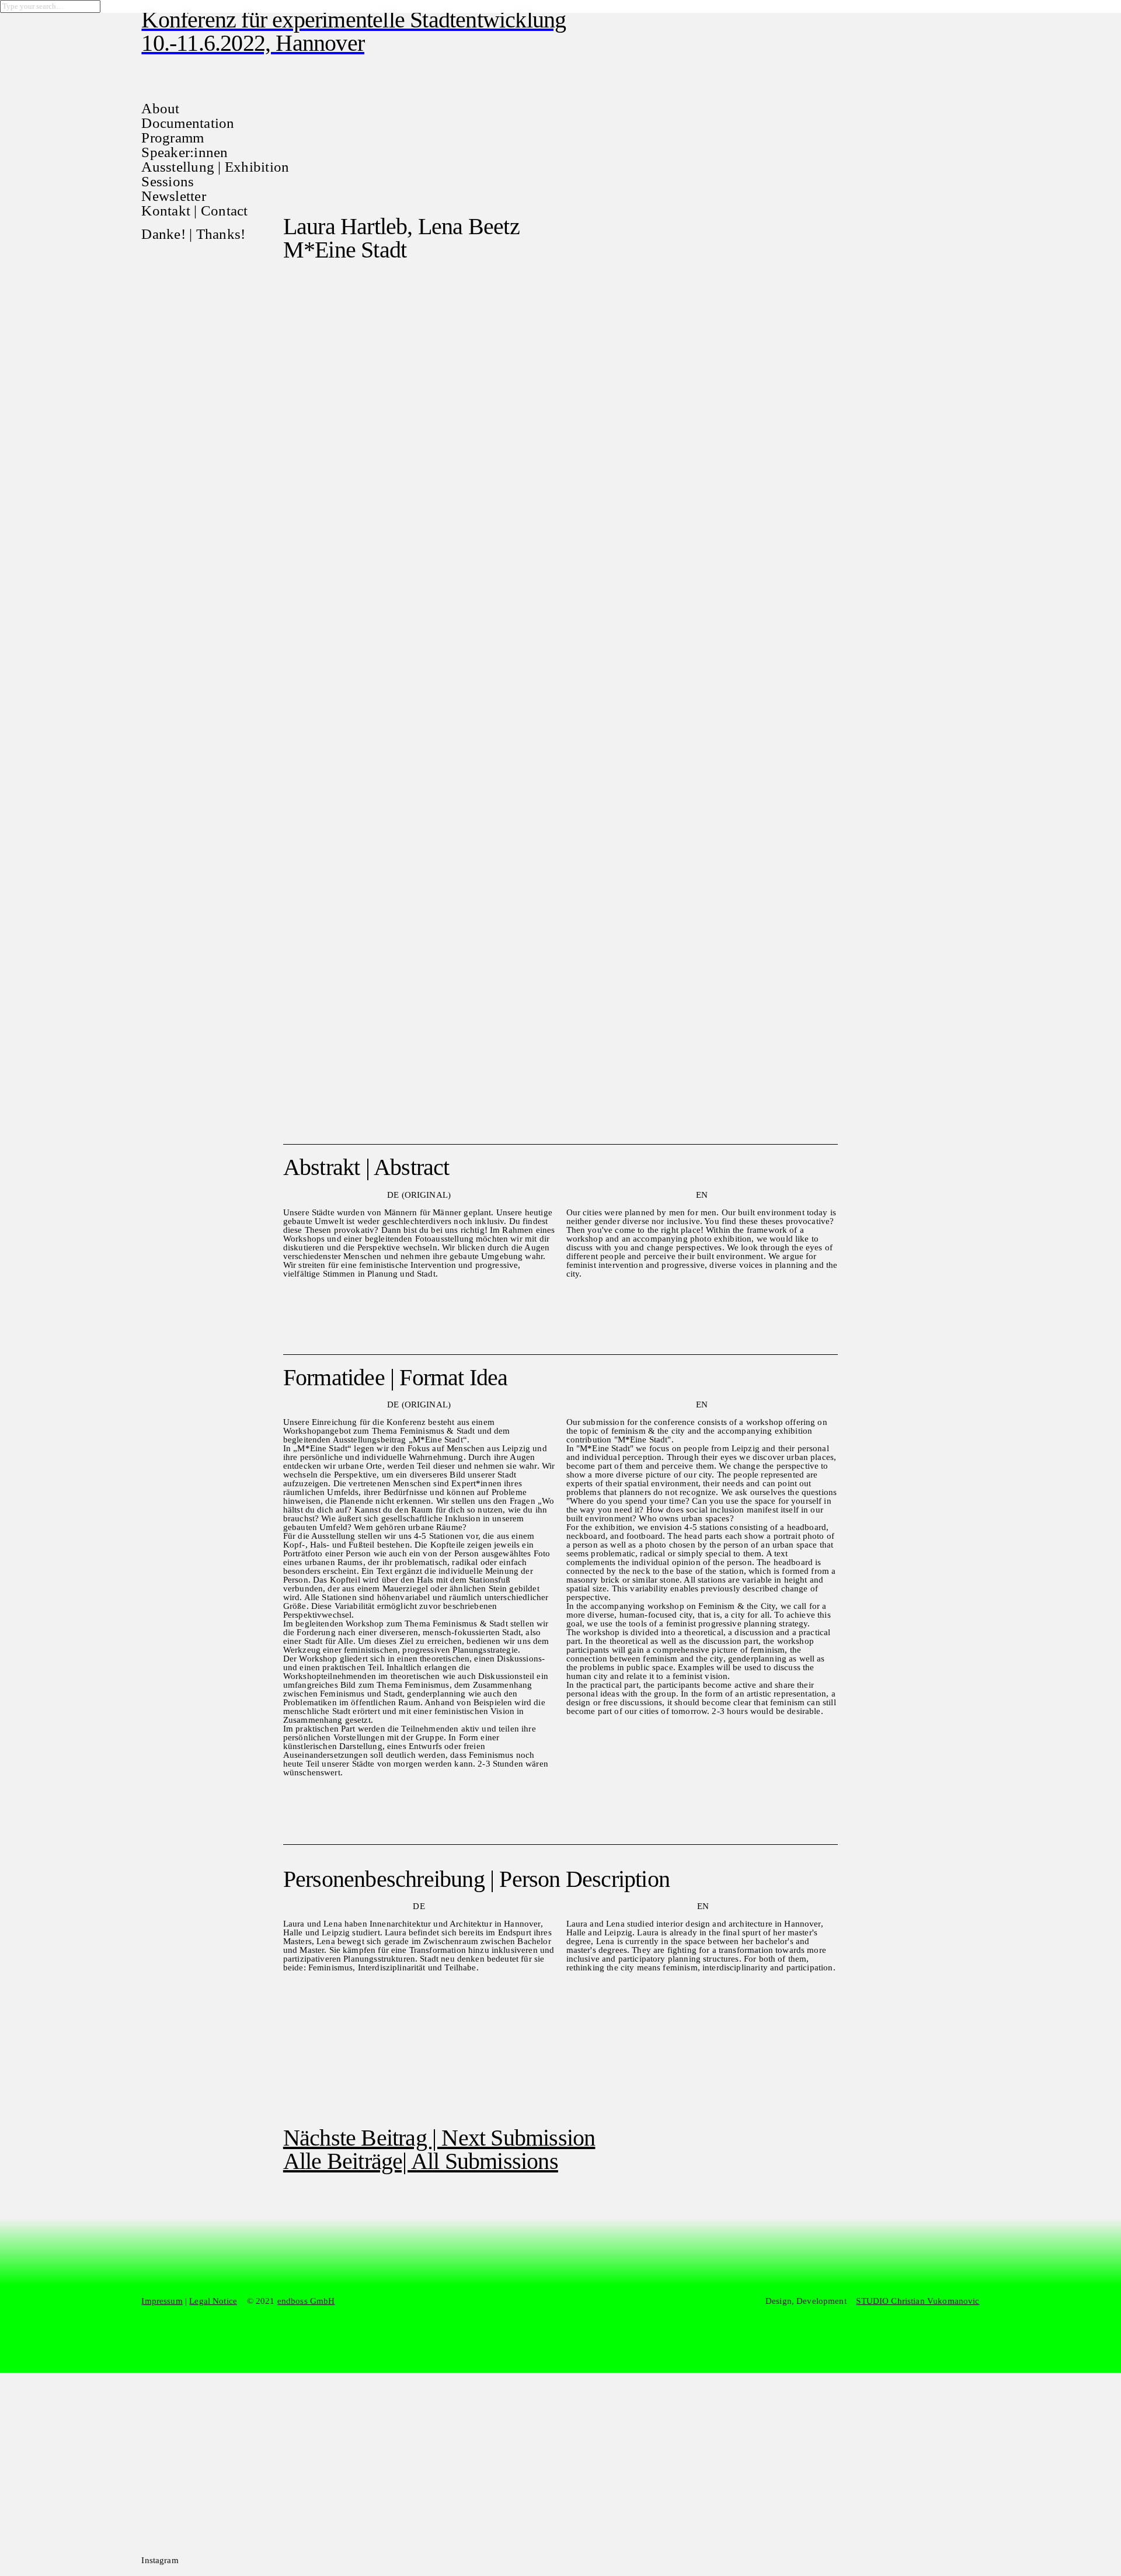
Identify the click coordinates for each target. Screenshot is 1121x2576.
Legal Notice (213, 2301)
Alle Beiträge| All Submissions (421, 2161)
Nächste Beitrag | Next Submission (439, 2138)
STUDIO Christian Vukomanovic (918, 2301)
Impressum (162, 2301)
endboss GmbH (306, 2301)
